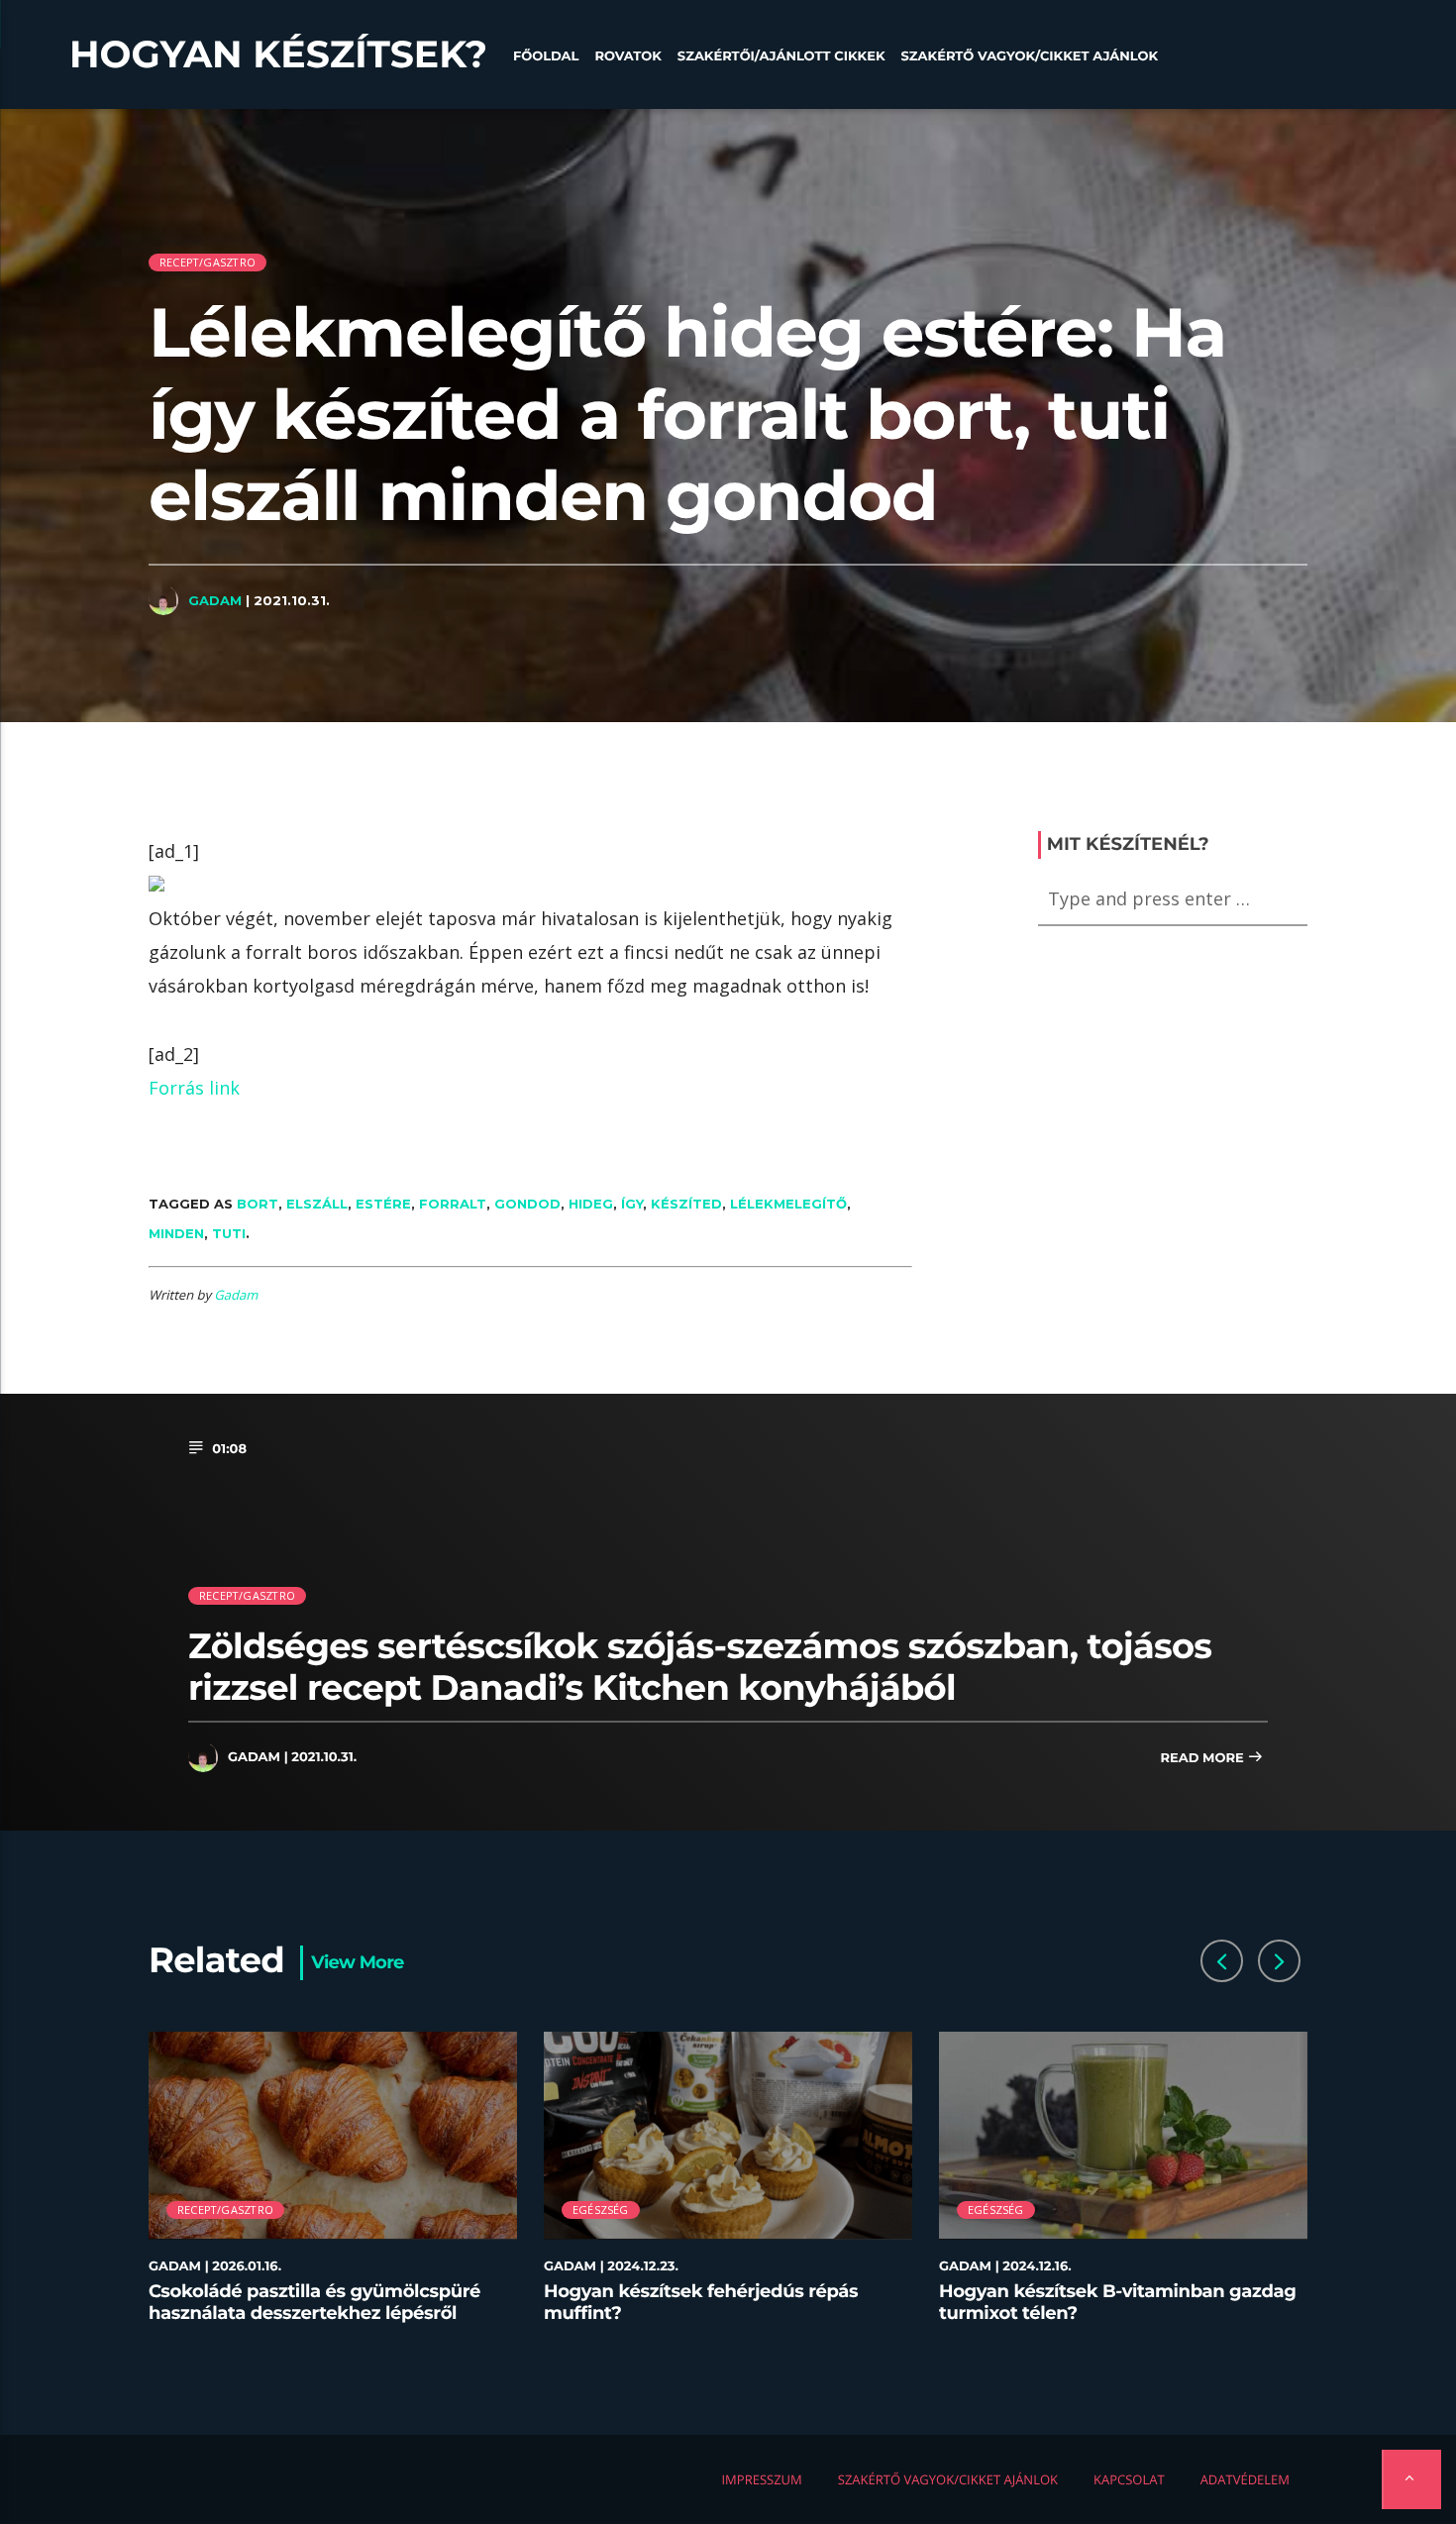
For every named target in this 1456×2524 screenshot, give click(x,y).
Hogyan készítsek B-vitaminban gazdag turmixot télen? (1118, 2302)
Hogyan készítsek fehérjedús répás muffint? (701, 2302)
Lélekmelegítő (788, 1204)
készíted (686, 1204)
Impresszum (761, 2479)
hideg (591, 1204)
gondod (527, 1204)
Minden (176, 1233)
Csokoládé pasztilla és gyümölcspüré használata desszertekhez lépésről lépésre (314, 2313)
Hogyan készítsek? (278, 54)
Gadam (215, 600)
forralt (453, 1204)
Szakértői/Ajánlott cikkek (781, 56)
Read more (1203, 1758)
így (632, 1204)
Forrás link (194, 1088)
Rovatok (627, 56)
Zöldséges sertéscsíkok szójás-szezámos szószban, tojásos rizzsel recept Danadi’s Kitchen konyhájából (700, 1667)
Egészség (601, 2209)
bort (258, 1204)
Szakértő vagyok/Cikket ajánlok (1030, 56)
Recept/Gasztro (208, 262)
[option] (333, 2189)
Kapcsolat (1129, 2479)
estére (383, 1204)
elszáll (317, 1204)
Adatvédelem (1245, 2479)
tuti (229, 1233)
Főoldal (546, 56)
